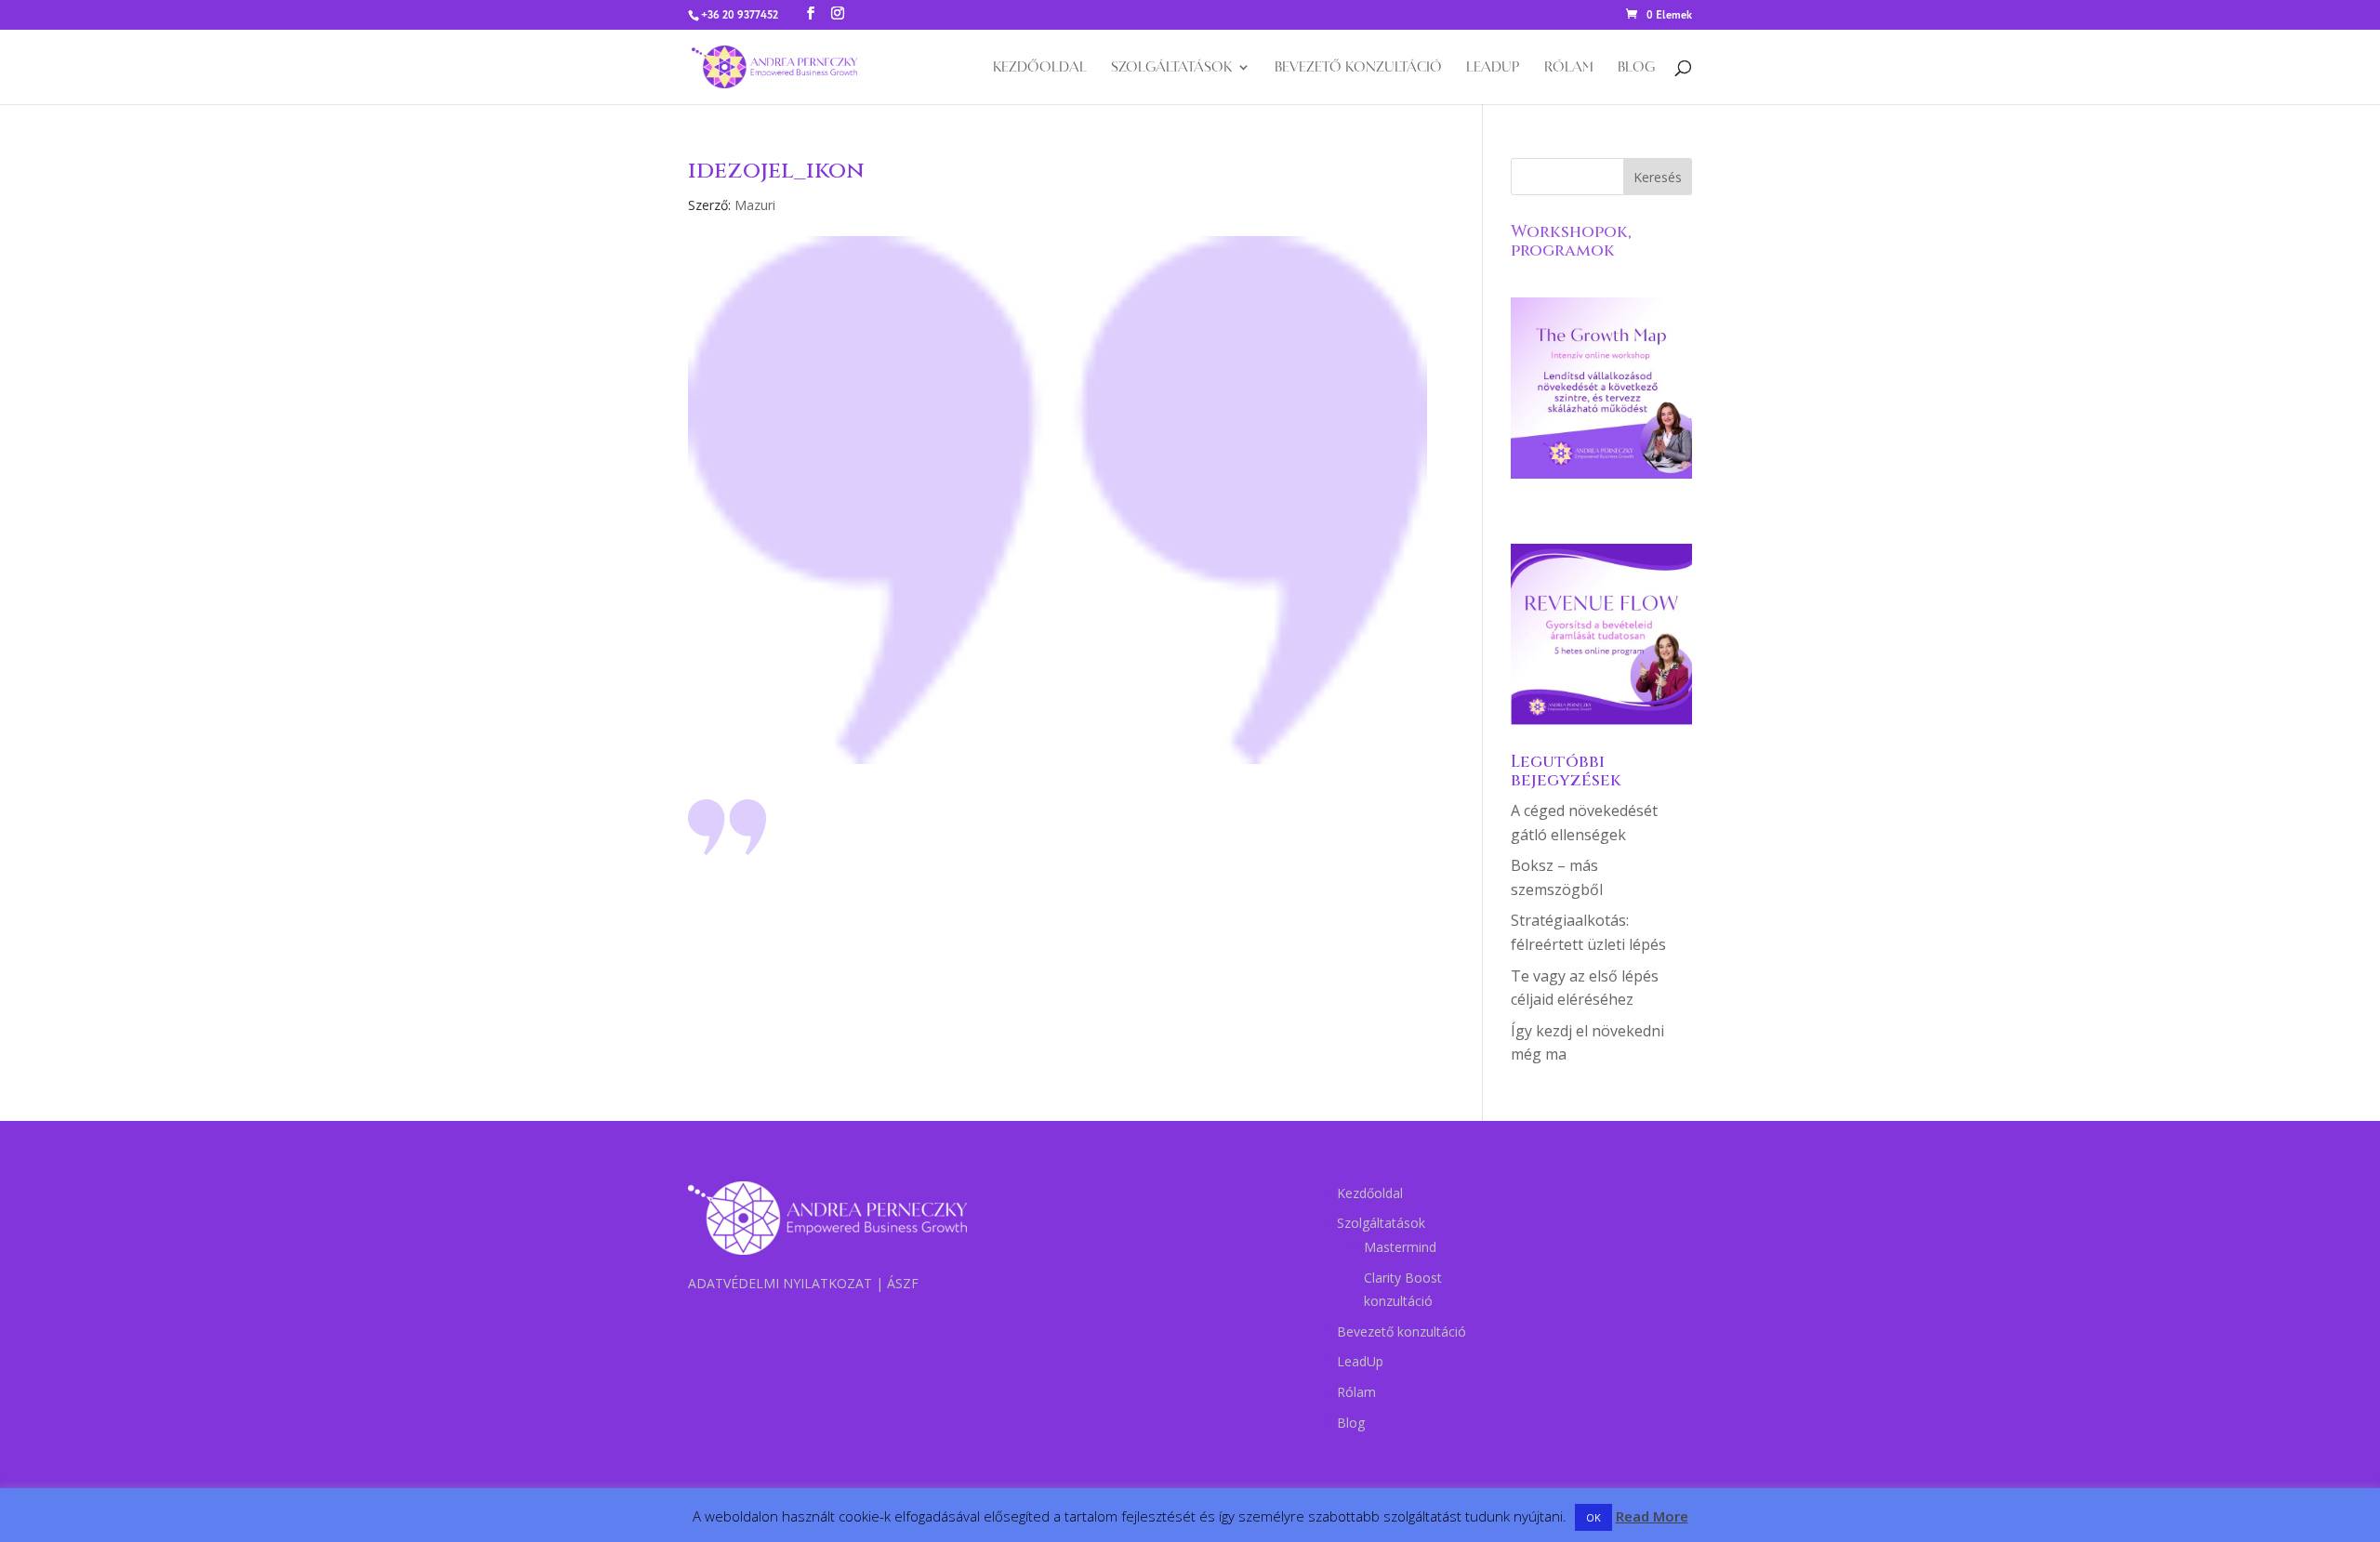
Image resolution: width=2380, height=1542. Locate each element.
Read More (1652, 1516)
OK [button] (1593, 1517)
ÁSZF (903, 1283)
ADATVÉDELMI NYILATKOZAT (780, 1283)
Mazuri (755, 205)
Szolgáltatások (1171, 68)
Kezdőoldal (1040, 68)
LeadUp (1493, 68)
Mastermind (1400, 1247)
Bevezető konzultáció (1358, 68)
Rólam (1569, 68)
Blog (1636, 68)
